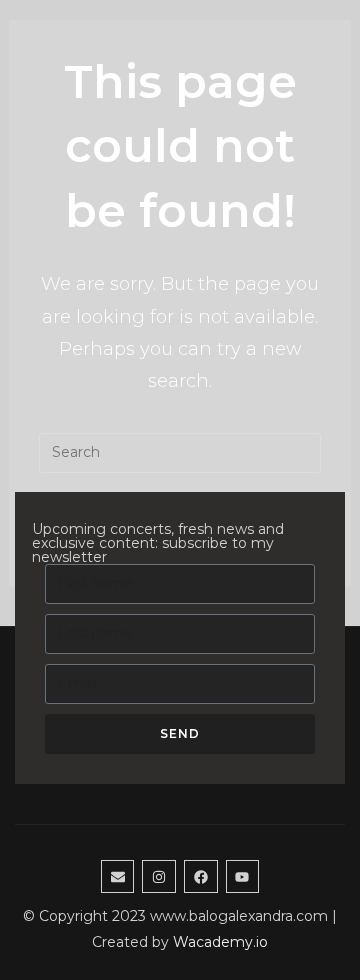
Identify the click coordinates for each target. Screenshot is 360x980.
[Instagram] (159, 877)
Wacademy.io (220, 942)
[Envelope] (118, 877)
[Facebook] (201, 877)
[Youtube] (243, 877)
